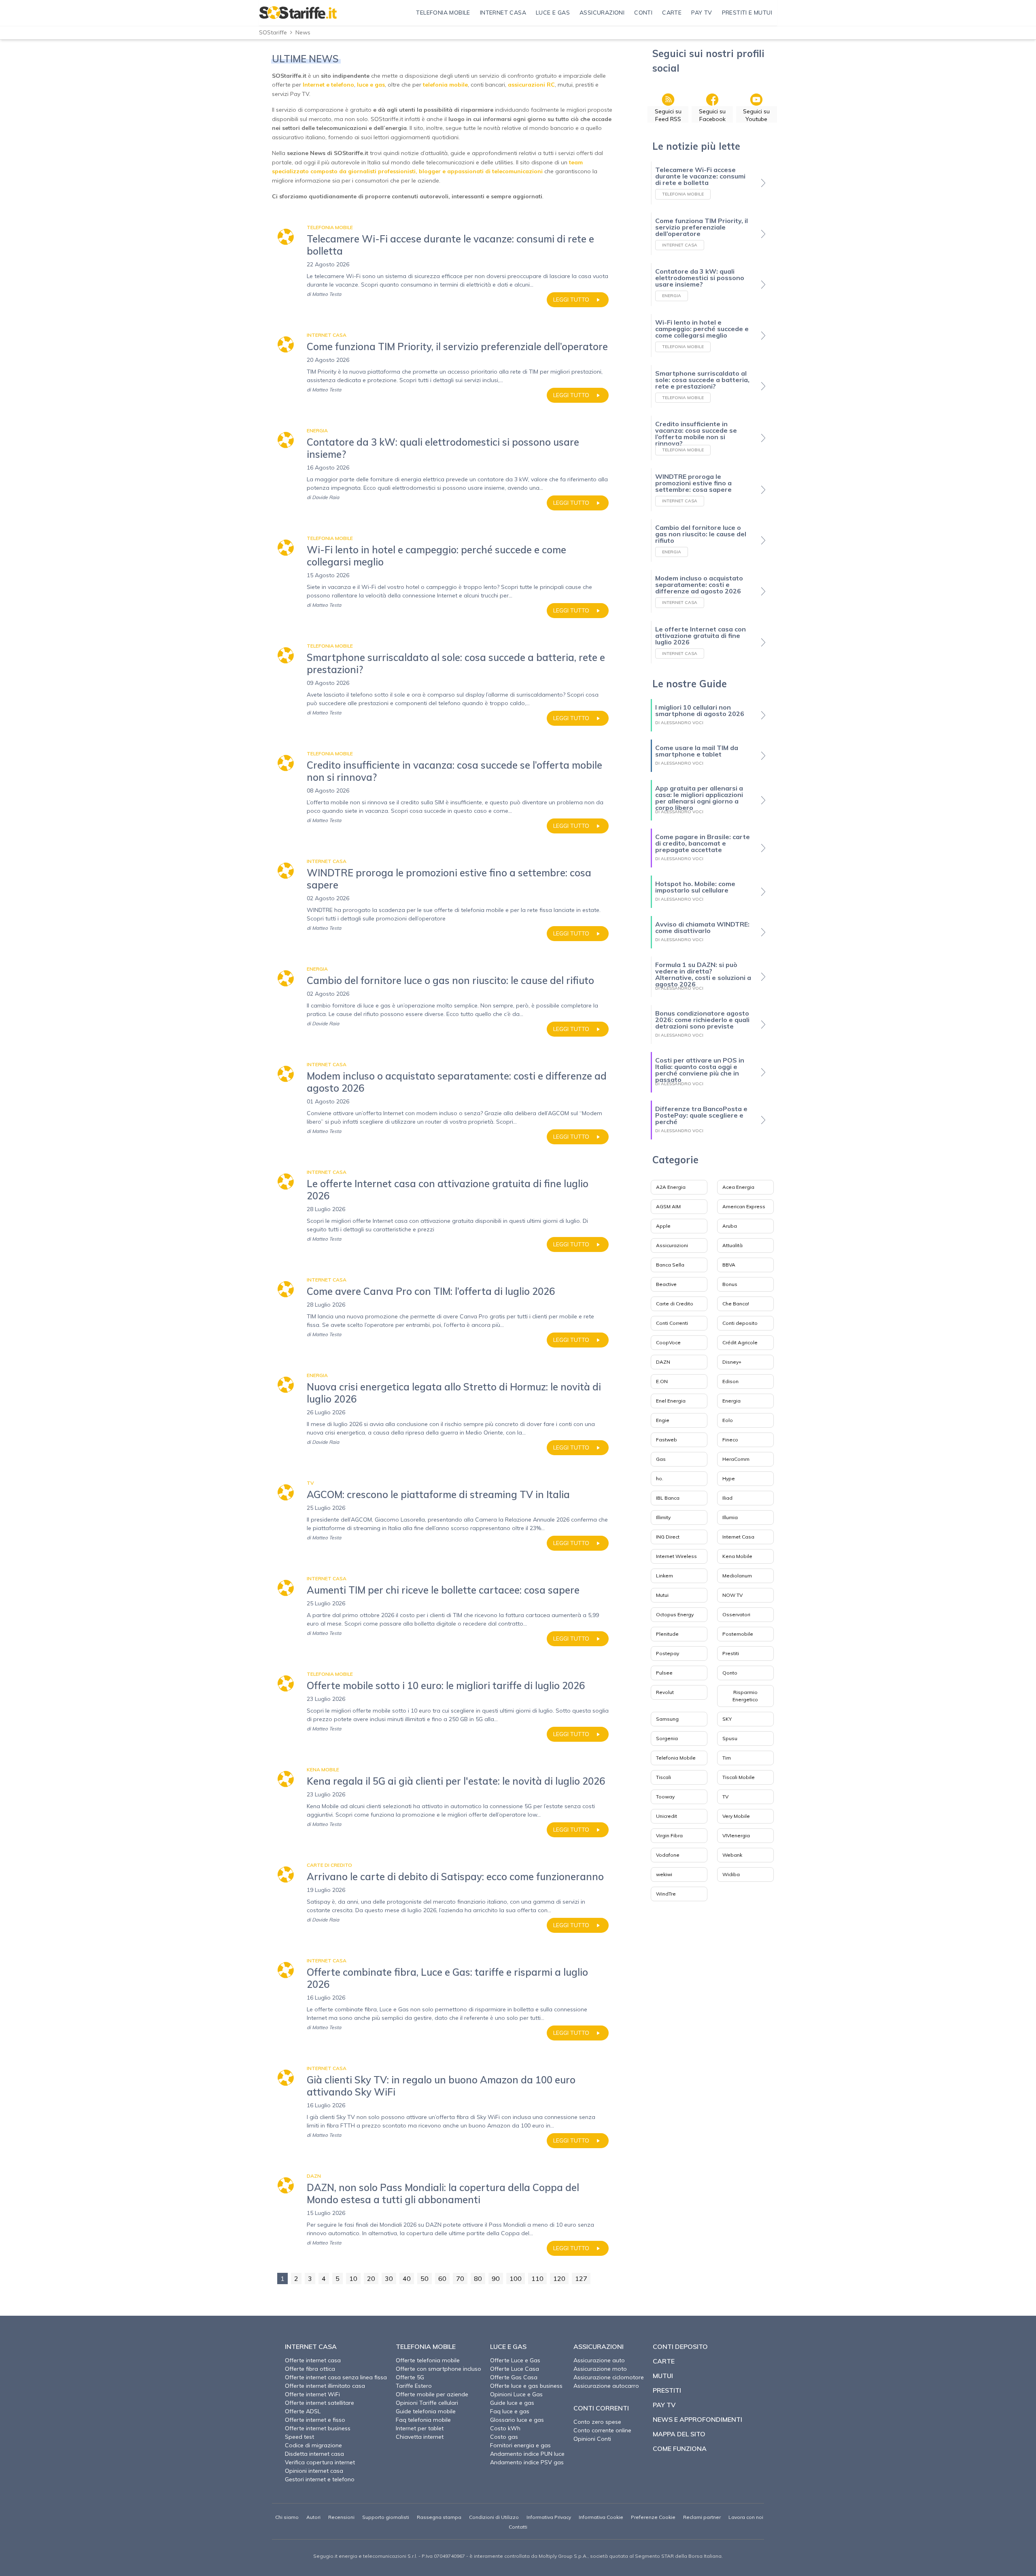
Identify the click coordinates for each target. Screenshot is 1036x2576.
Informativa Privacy (549, 2517)
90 (496, 2278)
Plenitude (667, 1634)
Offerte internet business (318, 2428)
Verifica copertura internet (320, 2462)
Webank (732, 1855)
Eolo (728, 1420)
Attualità (732, 1245)
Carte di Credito (675, 1304)
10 (353, 2278)
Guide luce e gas (512, 2403)
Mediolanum (737, 1576)
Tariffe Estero (414, 2386)
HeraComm (736, 1459)
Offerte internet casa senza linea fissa (336, 2377)
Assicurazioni (672, 1245)
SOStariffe (273, 32)
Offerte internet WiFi (312, 2394)
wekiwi (664, 1874)
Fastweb (667, 1440)
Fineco (730, 1440)
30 (389, 2278)
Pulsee (664, 1673)
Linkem (664, 1576)
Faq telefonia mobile (423, 2420)
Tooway (665, 1797)
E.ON (662, 1381)
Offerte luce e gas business (526, 2386)
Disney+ (732, 1362)
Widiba (731, 1874)
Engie (663, 1420)
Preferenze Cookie (653, 2517)
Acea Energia (738, 1187)
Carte (664, 2361)
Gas (661, 1459)
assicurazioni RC (531, 85)
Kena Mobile (737, 1556)
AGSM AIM (668, 1206)
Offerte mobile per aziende (432, 2394)
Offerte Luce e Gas (515, 2360)
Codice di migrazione (313, 2445)
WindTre (666, 1894)
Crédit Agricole (740, 1342)
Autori (313, 2517)
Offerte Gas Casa (514, 2377)
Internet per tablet (420, 2428)
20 (371, 2278)
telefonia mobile (445, 85)
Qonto (730, 1673)
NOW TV (732, 1595)
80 (478, 2278)
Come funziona (680, 2448)
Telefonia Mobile (676, 1758)
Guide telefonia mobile (426, 2411)
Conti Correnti (672, 1323)
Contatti (518, 2527)
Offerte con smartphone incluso (438, 2369)
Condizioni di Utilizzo (494, 2517)
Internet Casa (738, 1537)
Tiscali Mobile (739, 1777)
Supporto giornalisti (386, 2517)
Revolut (665, 1692)
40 (407, 2278)
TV (725, 1797)
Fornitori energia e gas (520, 2445)
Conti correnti (601, 2408)
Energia (731, 1401)
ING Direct (668, 1537)
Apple (663, 1226)
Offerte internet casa (313, 2360)
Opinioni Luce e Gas (516, 2394)
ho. (660, 1478)
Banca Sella (670, 1265)
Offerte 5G (410, 2377)
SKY (727, 1719)
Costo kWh (505, 2428)
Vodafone (668, 1855)
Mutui (662, 1595)
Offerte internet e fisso (315, 2420)
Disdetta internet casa (314, 2454)
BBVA (729, 1265)
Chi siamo (287, 2517)
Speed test (299, 2437)
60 (442, 2278)
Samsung (667, 1719)
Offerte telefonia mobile (428, 2360)
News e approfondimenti (697, 2419)
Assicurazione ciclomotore (609, 2377)
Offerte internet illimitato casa (325, 2386)
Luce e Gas (508, 2346)
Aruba (730, 1226)
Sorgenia (667, 1738)
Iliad (727, 1498)
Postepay (668, 1653)
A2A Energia (671, 1187)
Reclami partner (702, 2517)
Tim (727, 1758)
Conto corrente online (602, 2430)
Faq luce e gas (510, 2411)
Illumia (730, 1517)
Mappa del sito (679, 2434)
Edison (730, 1381)
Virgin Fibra (669, 1835)
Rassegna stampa (439, 2517)
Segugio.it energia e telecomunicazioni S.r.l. (365, 2556)
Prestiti (731, 1653)
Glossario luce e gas (517, 2420)
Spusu (730, 1738)
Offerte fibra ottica (310, 2369)
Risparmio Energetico (745, 1696)
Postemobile (738, 1634)
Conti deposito (740, 1323)
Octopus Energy (675, 1614)
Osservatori (736, 1614)
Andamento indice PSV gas (527, 2462)
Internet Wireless (676, 1556)
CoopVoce (668, 1342)
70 (460, 2278)
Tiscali (663, 1777)
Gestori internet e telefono (320, 2479)
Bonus (730, 1284)
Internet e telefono (328, 85)
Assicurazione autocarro (606, 2386)
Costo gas (504, 2437)
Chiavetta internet (420, 2437)
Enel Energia (671, 1401)
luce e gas (371, 85)
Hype (729, 1478)
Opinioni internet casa (314, 2471)
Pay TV (664, 2405)
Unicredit (667, 1816)
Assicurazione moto (600, 2369)
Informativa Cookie (601, 2517)
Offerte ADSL (303, 2411)
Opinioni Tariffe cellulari (427, 2403)
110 (537, 2278)
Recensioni (341, 2517)
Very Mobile (736, 1816)
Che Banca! (736, 1304)
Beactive (666, 1284)
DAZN (663, 1362)
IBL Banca (668, 1498)
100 (516, 2278)
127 (581, 2278)
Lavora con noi (746, 2517)
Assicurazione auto (599, 2360)
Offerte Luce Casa (515, 2369)
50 (425, 2278)
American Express (744, 1206)
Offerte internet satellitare (320, 2403)
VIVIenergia (736, 1835)
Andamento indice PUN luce (527, 2454)
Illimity (663, 1517)
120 (559, 2278)
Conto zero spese (597, 2422)
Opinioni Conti (592, 2439)
